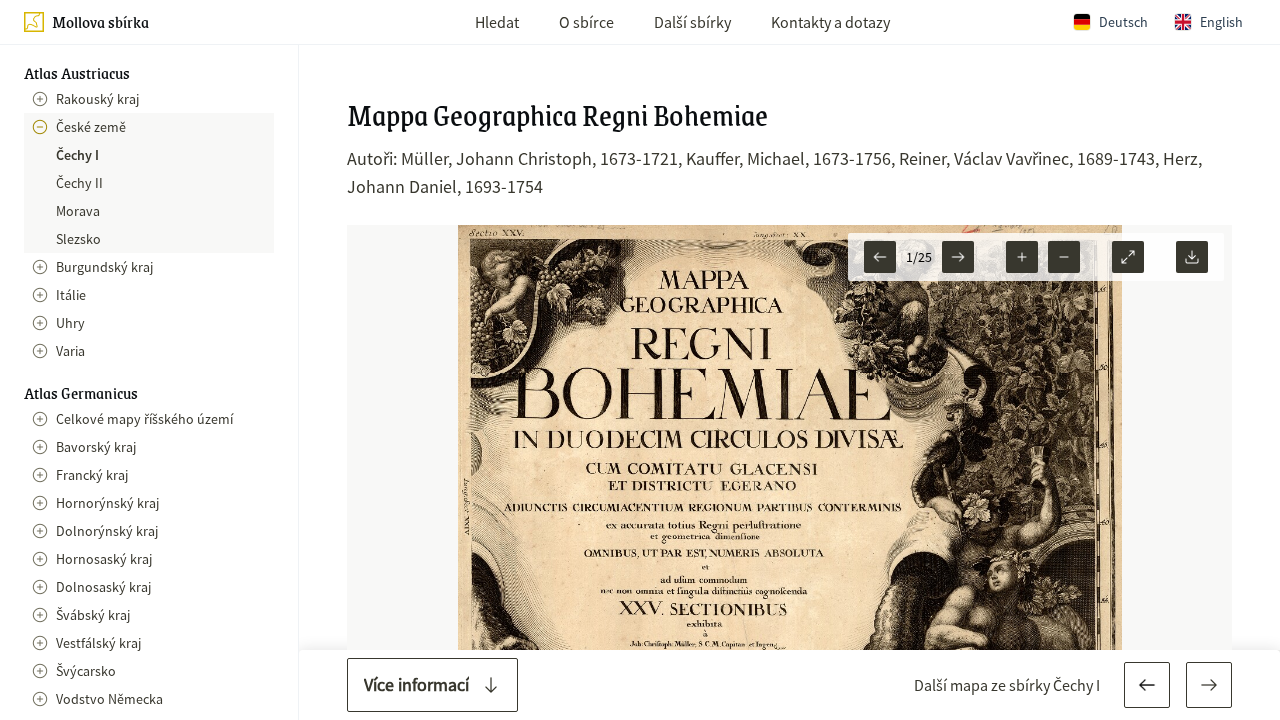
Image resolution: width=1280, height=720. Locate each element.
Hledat (497, 22)
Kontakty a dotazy (830, 22)
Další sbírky (692, 22)
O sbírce (586, 22)
